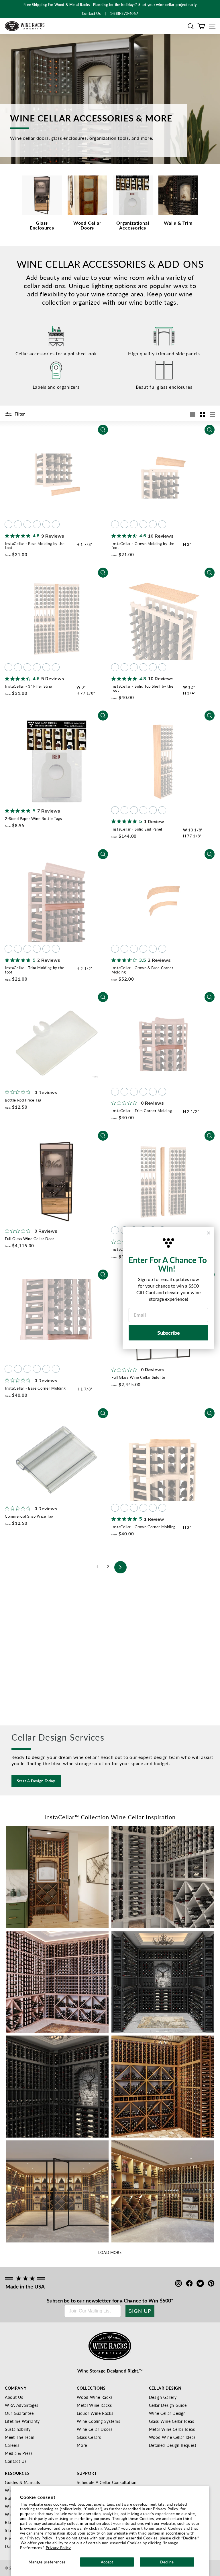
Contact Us (16, 2461)
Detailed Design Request (173, 2445)
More (82, 2445)
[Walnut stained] (37, 524)
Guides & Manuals (22, 2482)
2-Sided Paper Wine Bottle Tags (34, 818)
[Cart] (201, 26)
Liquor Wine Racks (95, 2413)
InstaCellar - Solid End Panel (137, 829)
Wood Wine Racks (95, 2397)
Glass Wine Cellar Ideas (172, 2421)
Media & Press (19, 2453)
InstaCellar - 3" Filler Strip (29, 686)
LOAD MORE (110, 2252)
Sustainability (18, 2429)
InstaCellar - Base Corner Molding (35, 1388)
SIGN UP (140, 2311)
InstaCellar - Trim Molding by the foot (35, 970)
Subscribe (58, 2300)
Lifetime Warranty (22, 2421)
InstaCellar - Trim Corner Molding (142, 1111)
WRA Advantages (22, 2405)
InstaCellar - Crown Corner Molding (144, 1527)
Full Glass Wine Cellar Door (30, 1239)
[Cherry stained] (27, 524)
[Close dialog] (209, 1233)
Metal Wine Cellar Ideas (172, 2429)
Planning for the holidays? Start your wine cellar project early (145, 5)
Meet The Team (20, 2437)
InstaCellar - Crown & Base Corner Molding (142, 970)
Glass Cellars (89, 2437)
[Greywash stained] (56, 524)
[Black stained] (46, 524)
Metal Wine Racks (94, 2405)
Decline (167, 2562)
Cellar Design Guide (168, 2405)
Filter (19, 414)
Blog (9, 2522)
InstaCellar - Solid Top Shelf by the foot (142, 688)
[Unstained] (8, 524)
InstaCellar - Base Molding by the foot (35, 545)
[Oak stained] (18, 524)
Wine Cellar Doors (95, 2429)
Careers (12, 2445)
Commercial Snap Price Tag (29, 1516)
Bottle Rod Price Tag (23, 1100)
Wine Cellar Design (167, 2413)
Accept (107, 2562)
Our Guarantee (19, 2413)
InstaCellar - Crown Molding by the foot (143, 545)
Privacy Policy (58, 2548)
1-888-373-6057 (124, 14)
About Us (14, 2397)
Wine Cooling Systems (98, 2421)
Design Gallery (163, 2397)
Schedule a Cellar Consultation (107, 2482)
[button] (191, 26)
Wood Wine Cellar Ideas (172, 2437)
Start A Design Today (36, 1781)
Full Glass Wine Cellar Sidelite (138, 1377)
